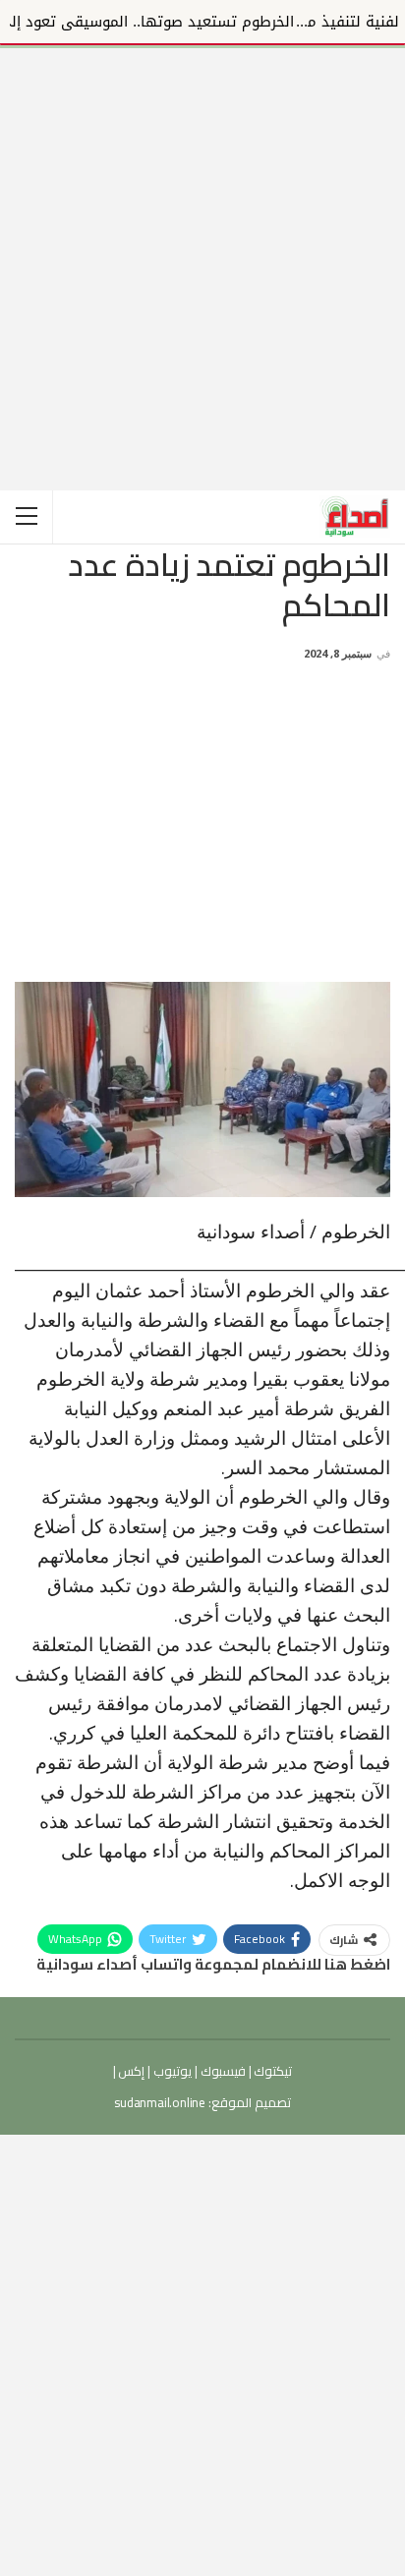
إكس (131, 2071)
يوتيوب (171, 2071)
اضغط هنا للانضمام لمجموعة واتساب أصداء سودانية (213, 1964)
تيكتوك (272, 2071)
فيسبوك (222, 2071)
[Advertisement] (202, 251)
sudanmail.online (160, 2102)
